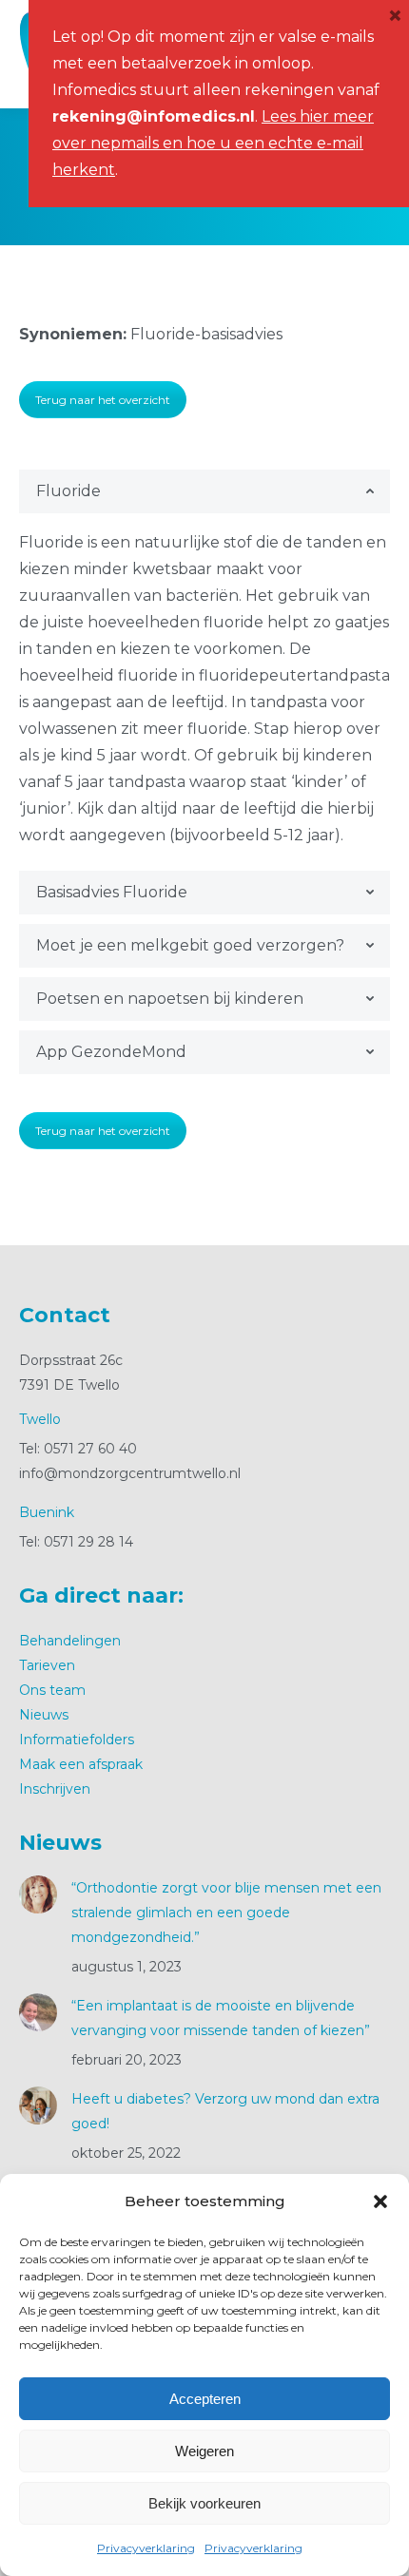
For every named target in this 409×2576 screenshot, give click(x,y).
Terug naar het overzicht (103, 400)
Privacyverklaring (146, 2548)
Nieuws (44, 1715)
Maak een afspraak (81, 1764)
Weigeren (204, 2451)
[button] (380, 2201)
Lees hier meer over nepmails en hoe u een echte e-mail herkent (213, 143)
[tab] (204, 491)
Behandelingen (70, 1641)
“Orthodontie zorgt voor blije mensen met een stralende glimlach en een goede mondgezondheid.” (226, 1913)
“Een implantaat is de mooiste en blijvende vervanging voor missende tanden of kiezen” (221, 2018)
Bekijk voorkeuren (204, 2503)
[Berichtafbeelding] (38, 1894)
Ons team (52, 1690)
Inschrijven (55, 1789)
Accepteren (205, 2399)
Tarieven (47, 1665)
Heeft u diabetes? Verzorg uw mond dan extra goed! (225, 2111)
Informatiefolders (77, 1740)
